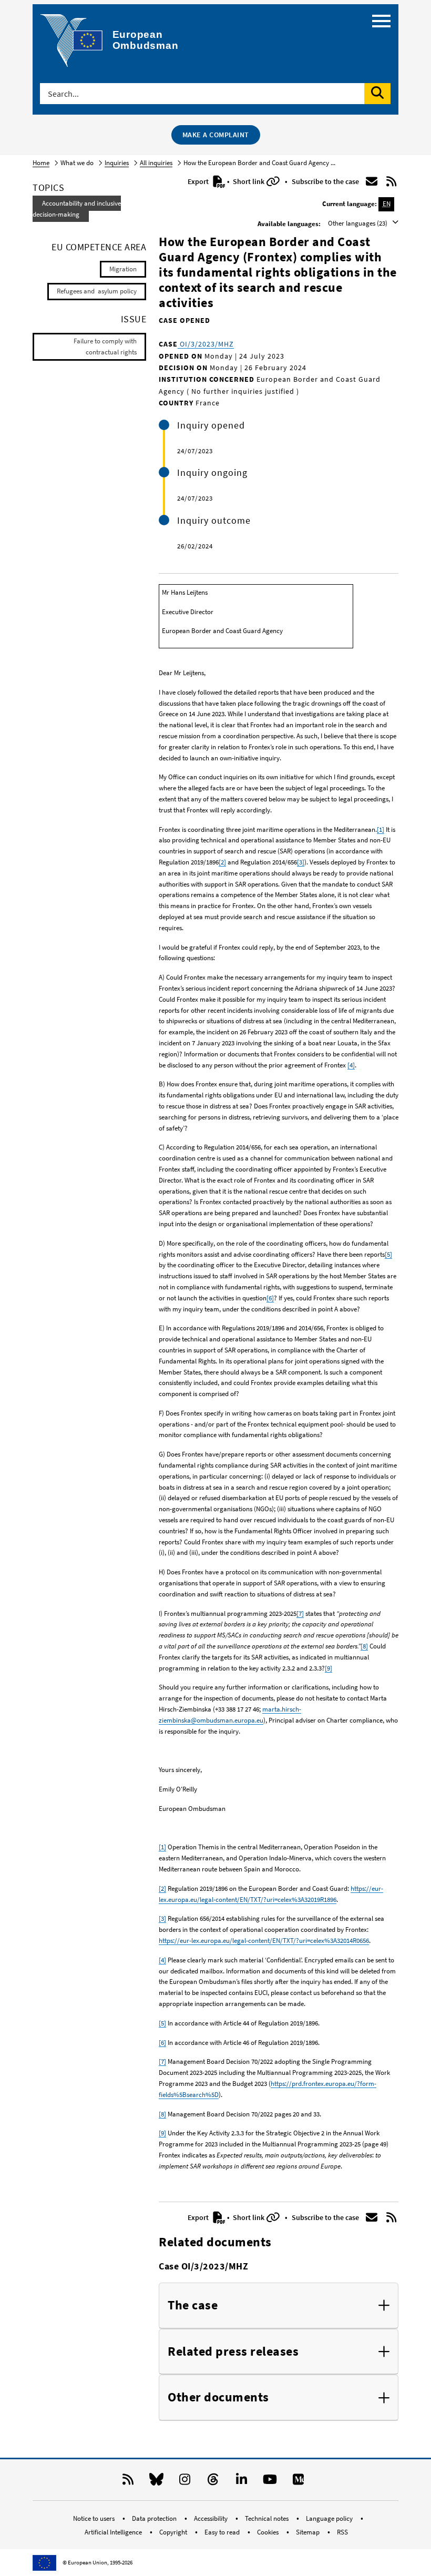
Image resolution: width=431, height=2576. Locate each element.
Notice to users (95, 2518)
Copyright (174, 2532)
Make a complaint (216, 135)
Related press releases (233, 2352)
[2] (222, 862)
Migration (123, 269)
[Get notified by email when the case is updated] (372, 181)
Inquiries (117, 163)
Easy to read (223, 2532)
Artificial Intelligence (114, 2532)
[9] (329, 1668)
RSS (342, 2532)
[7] (300, 1613)
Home (41, 163)
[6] (270, 1298)
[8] (364, 1646)
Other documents (218, 2397)
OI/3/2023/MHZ (206, 344)
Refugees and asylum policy (97, 291)
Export (199, 181)
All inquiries (156, 163)
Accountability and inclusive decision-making (77, 209)
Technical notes (268, 2518)
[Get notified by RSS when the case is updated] (392, 181)
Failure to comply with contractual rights (105, 347)
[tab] (279, 2306)
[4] (351, 1065)
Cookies (269, 2532)
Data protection (155, 2518)
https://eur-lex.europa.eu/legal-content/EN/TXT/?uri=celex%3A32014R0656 (264, 1941)
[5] (388, 1254)
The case (193, 2305)
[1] (381, 829)
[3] (301, 862)
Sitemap (309, 2532)
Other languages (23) (358, 223)
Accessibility (212, 2518)
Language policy (330, 2518)
